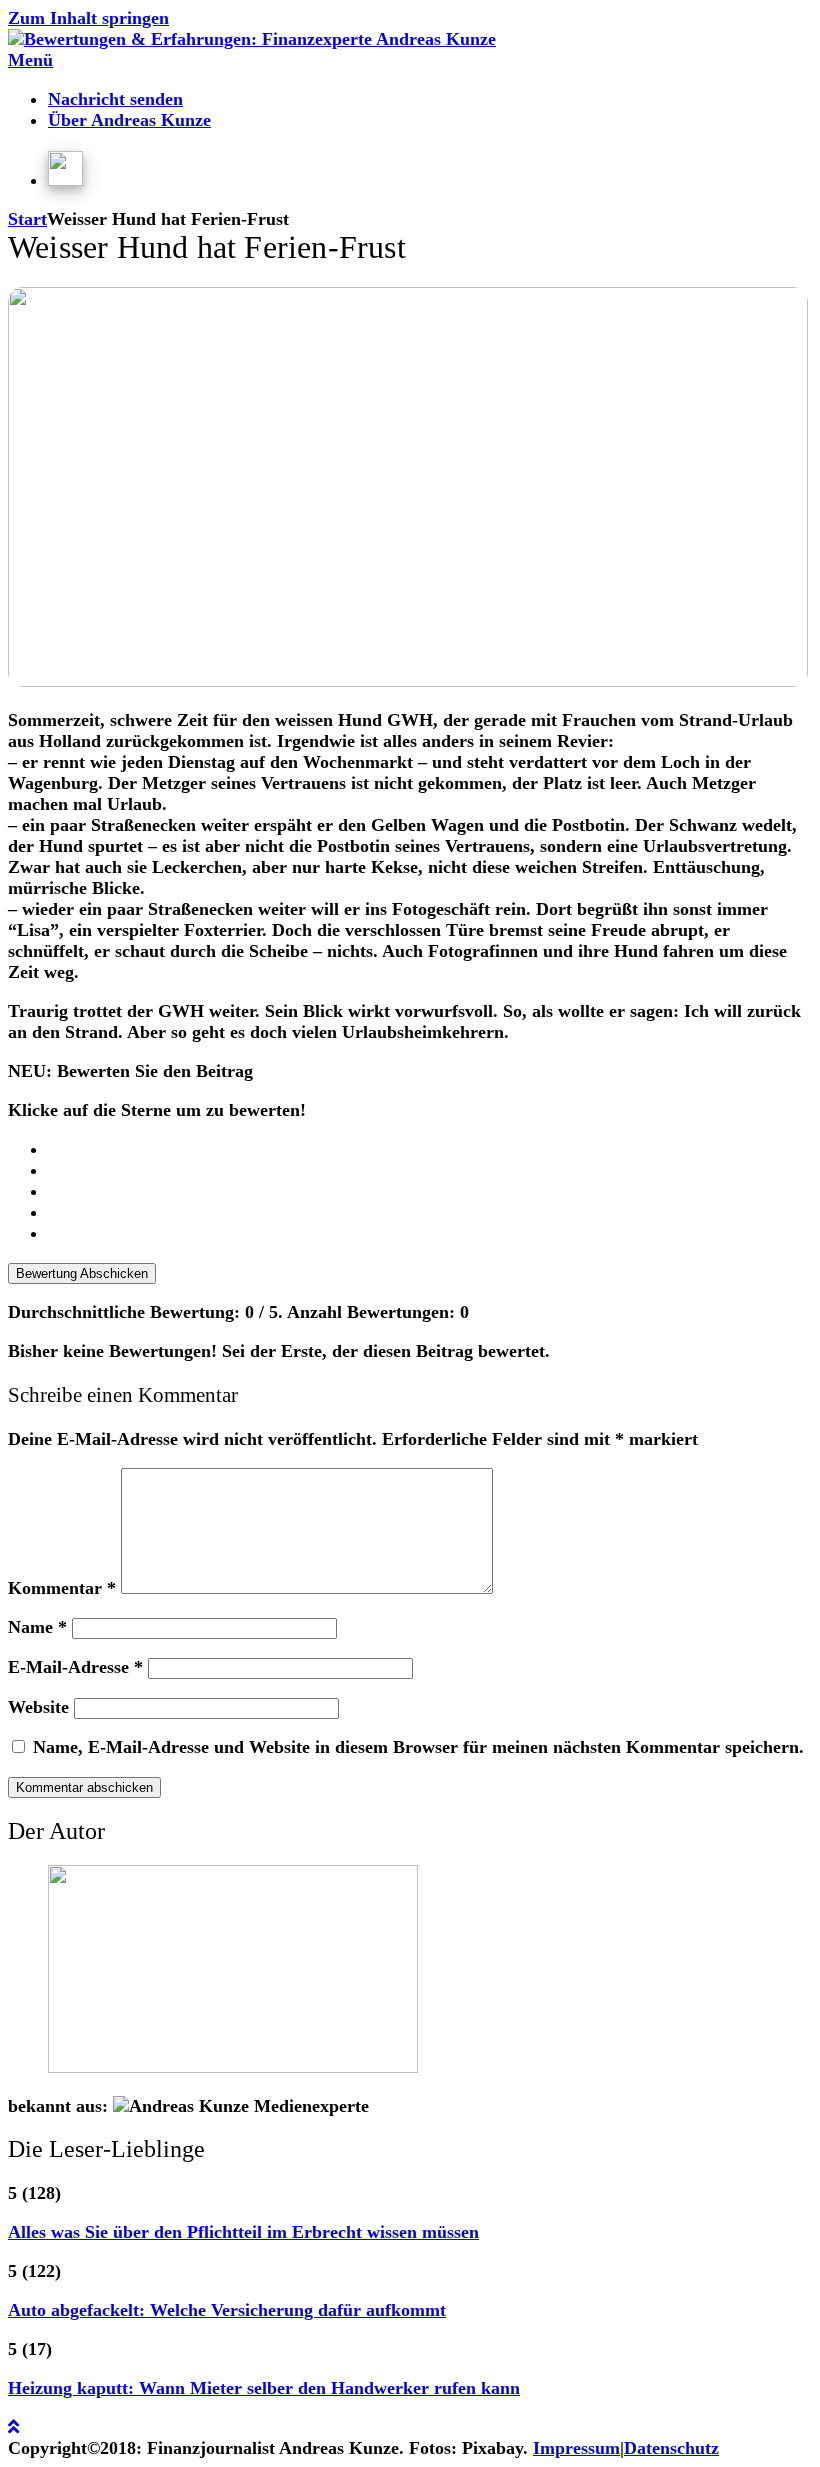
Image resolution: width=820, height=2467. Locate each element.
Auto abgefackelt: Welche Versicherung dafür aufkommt (227, 2310)
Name (37, 1627)
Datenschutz (671, 2448)
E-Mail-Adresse (75, 1667)
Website (38, 1707)
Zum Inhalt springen (88, 18)
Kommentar (62, 1588)
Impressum (576, 2448)
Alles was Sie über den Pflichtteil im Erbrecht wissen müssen (243, 2232)
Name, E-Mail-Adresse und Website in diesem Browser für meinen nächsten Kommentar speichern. (418, 1747)
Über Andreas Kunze (129, 120)
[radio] (430, 1149)
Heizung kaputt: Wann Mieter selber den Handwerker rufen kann (264, 2388)
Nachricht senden (115, 99)
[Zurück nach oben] (13, 2427)
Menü (30, 60)
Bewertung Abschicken (82, 1273)
